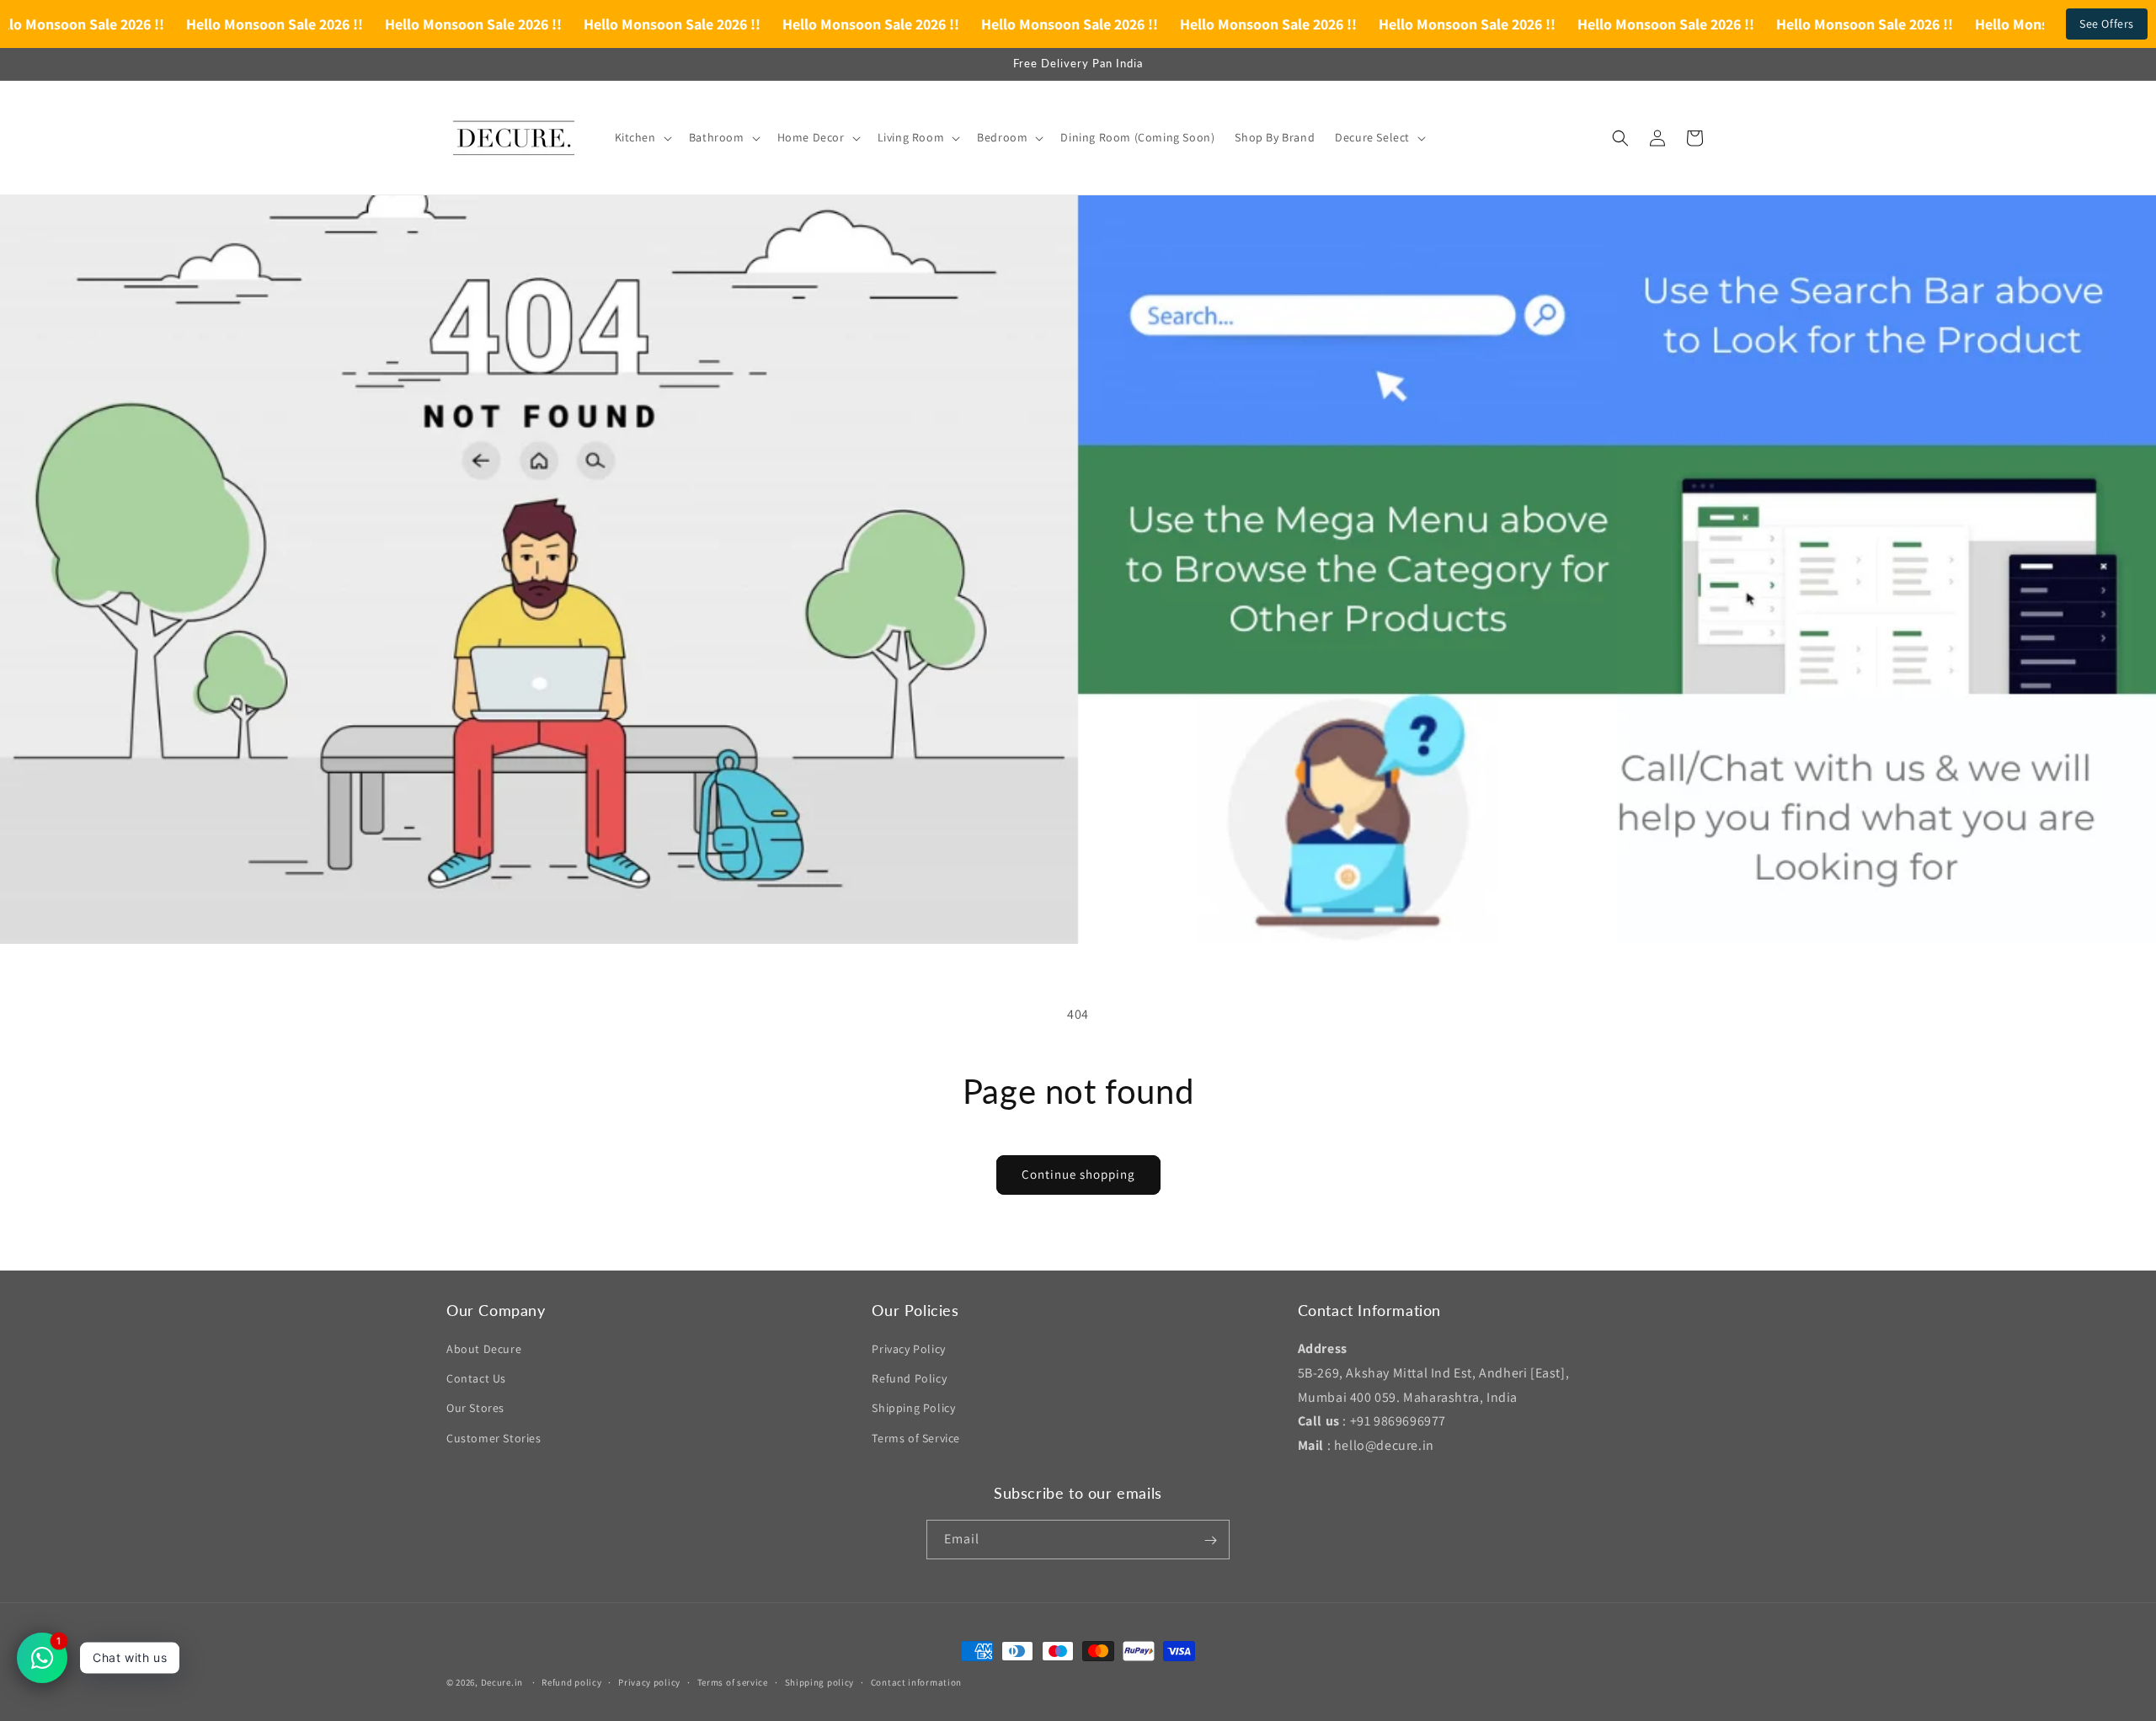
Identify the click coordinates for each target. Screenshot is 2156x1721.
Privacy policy (649, 1681)
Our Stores (475, 1409)
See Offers (2107, 24)
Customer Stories (494, 1438)
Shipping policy (820, 1681)
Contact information (916, 1681)
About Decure (484, 1349)
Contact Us (476, 1378)
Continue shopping (1078, 1174)
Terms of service (733, 1681)
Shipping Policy (913, 1409)
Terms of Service (916, 1438)
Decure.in (502, 1682)
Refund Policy (909, 1378)
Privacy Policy (908, 1349)
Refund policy (571, 1681)
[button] (642, 137)
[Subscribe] (1210, 1540)
